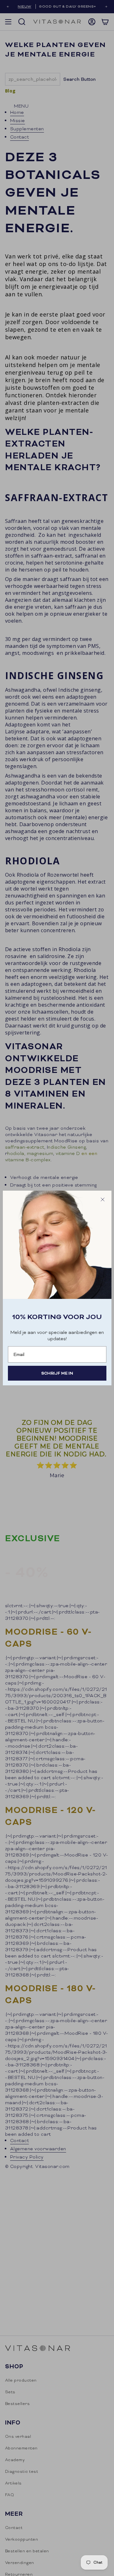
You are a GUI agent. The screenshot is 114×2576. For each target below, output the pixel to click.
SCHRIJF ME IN (57, 1373)
